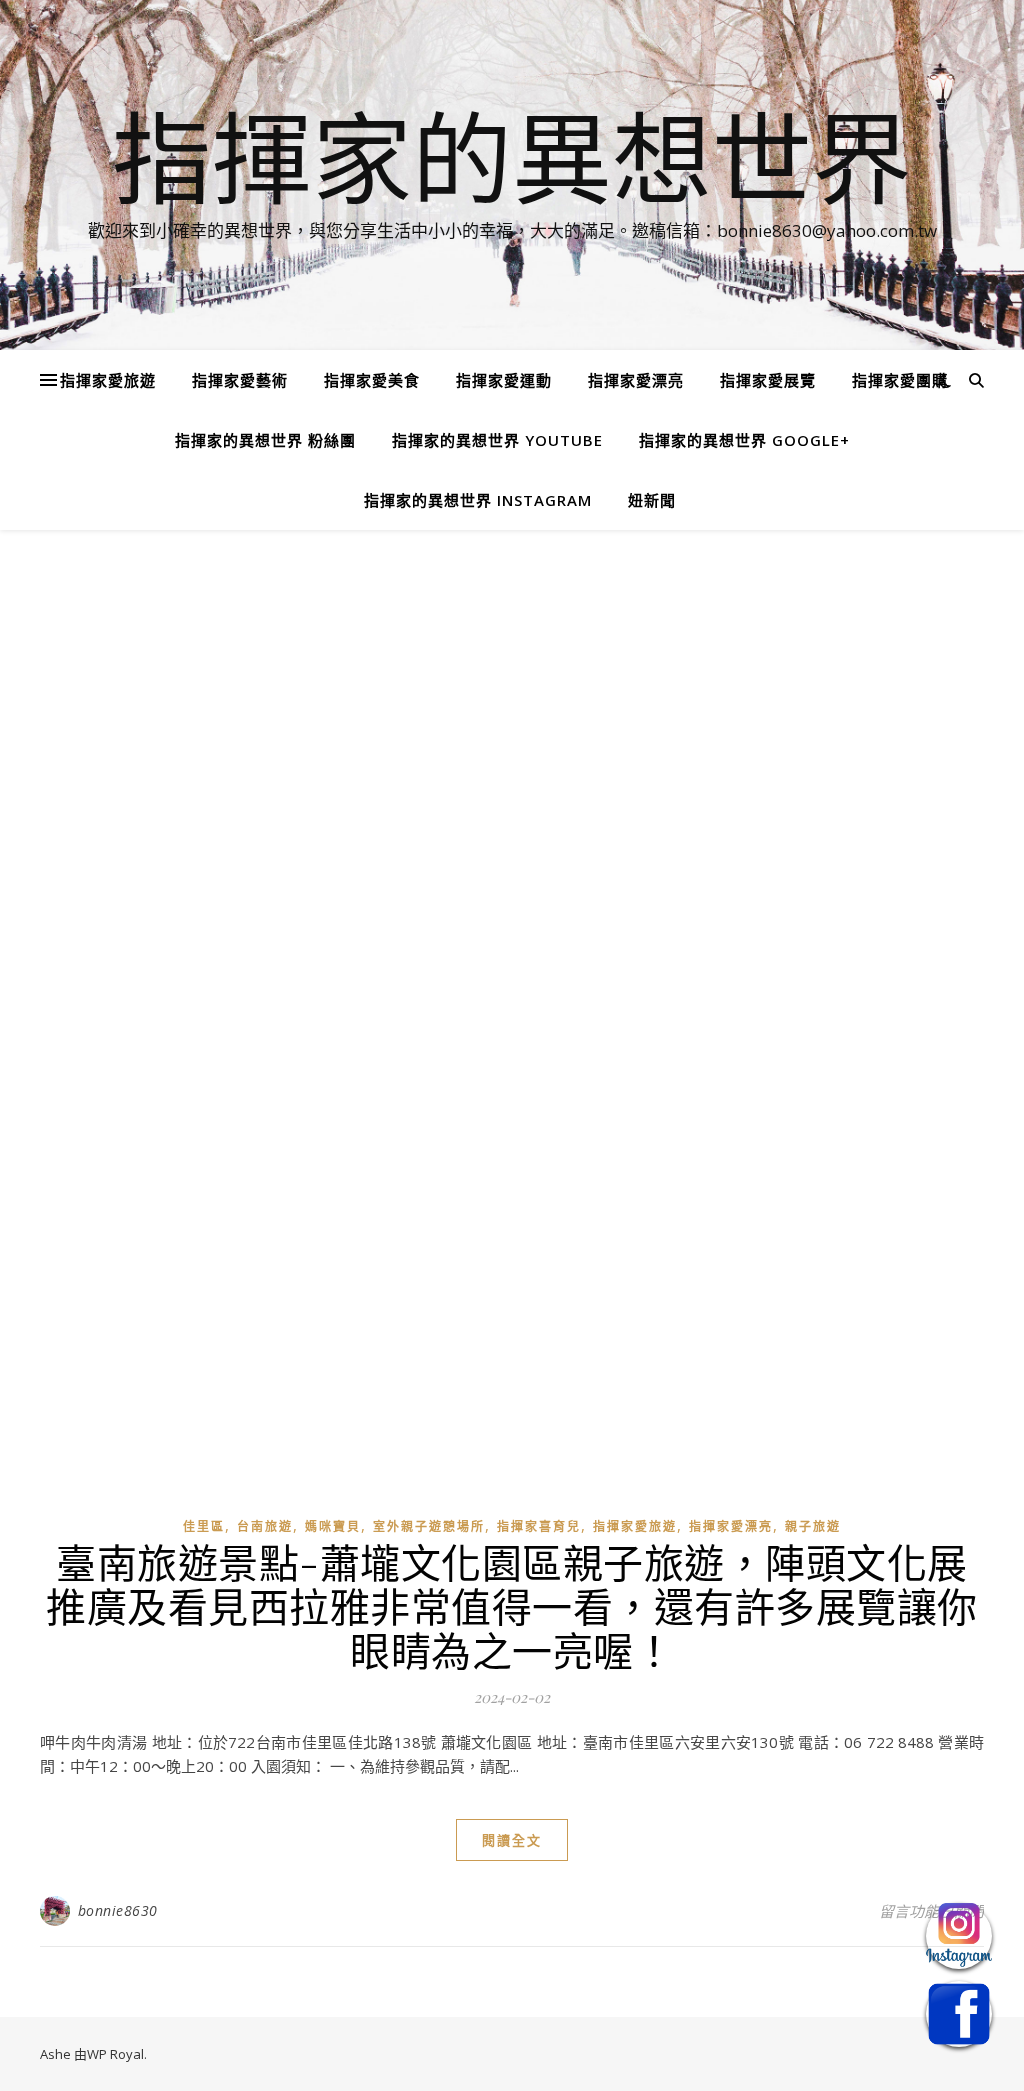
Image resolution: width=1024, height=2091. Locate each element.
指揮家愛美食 (372, 380)
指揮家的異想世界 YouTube (497, 440)
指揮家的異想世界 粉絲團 (265, 440)
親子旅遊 (813, 1526)
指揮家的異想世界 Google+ (744, 440)
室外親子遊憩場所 (429, 1526)
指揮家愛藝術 (240, 380)
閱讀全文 (512, 1840)
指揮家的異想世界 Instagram (478, 500)
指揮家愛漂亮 (636, 380)
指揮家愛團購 (900, 380)
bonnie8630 (118, 1910)
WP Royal (115, 2054)
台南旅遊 (265, 1526)
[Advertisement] (512, 718)
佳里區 (204, 1526)
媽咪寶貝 (333, 1526)
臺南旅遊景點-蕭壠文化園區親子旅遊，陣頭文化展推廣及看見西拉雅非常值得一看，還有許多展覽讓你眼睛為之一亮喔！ (512, 1605)
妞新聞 (652, 500)
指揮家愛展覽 (768, 380)
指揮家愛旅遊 (108, 380)
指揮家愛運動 (504, 380)
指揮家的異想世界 (512, 157)
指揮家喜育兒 (539, 1526)
